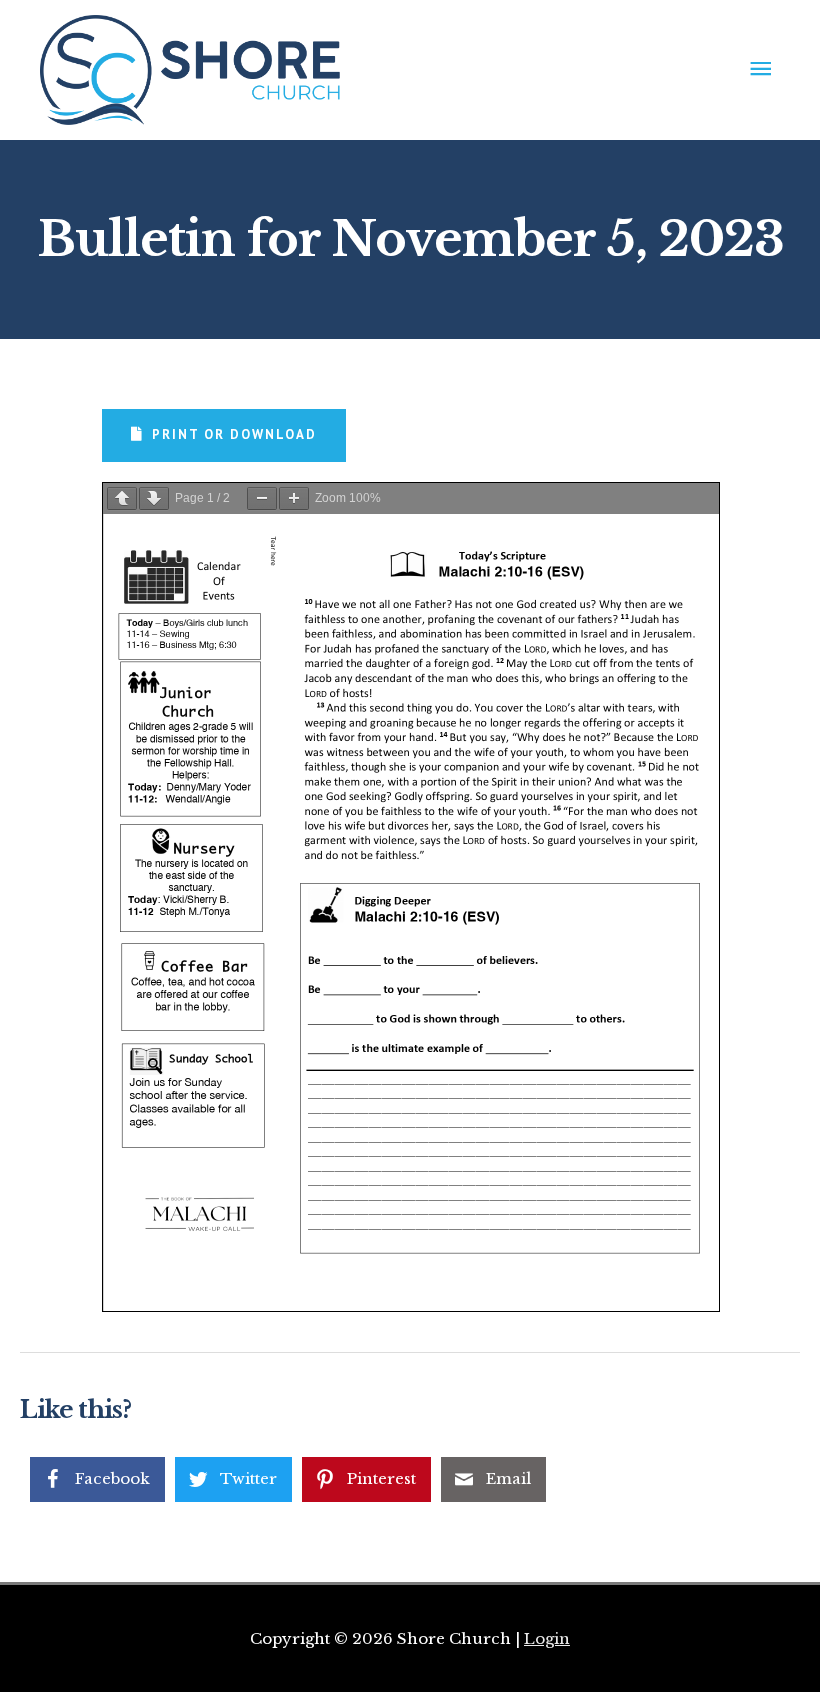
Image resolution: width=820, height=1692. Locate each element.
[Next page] (154, 498)
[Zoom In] (294, 498)
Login (547, 1638)
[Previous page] (122, 498)
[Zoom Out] (262, 498)
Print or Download (234, 434)
